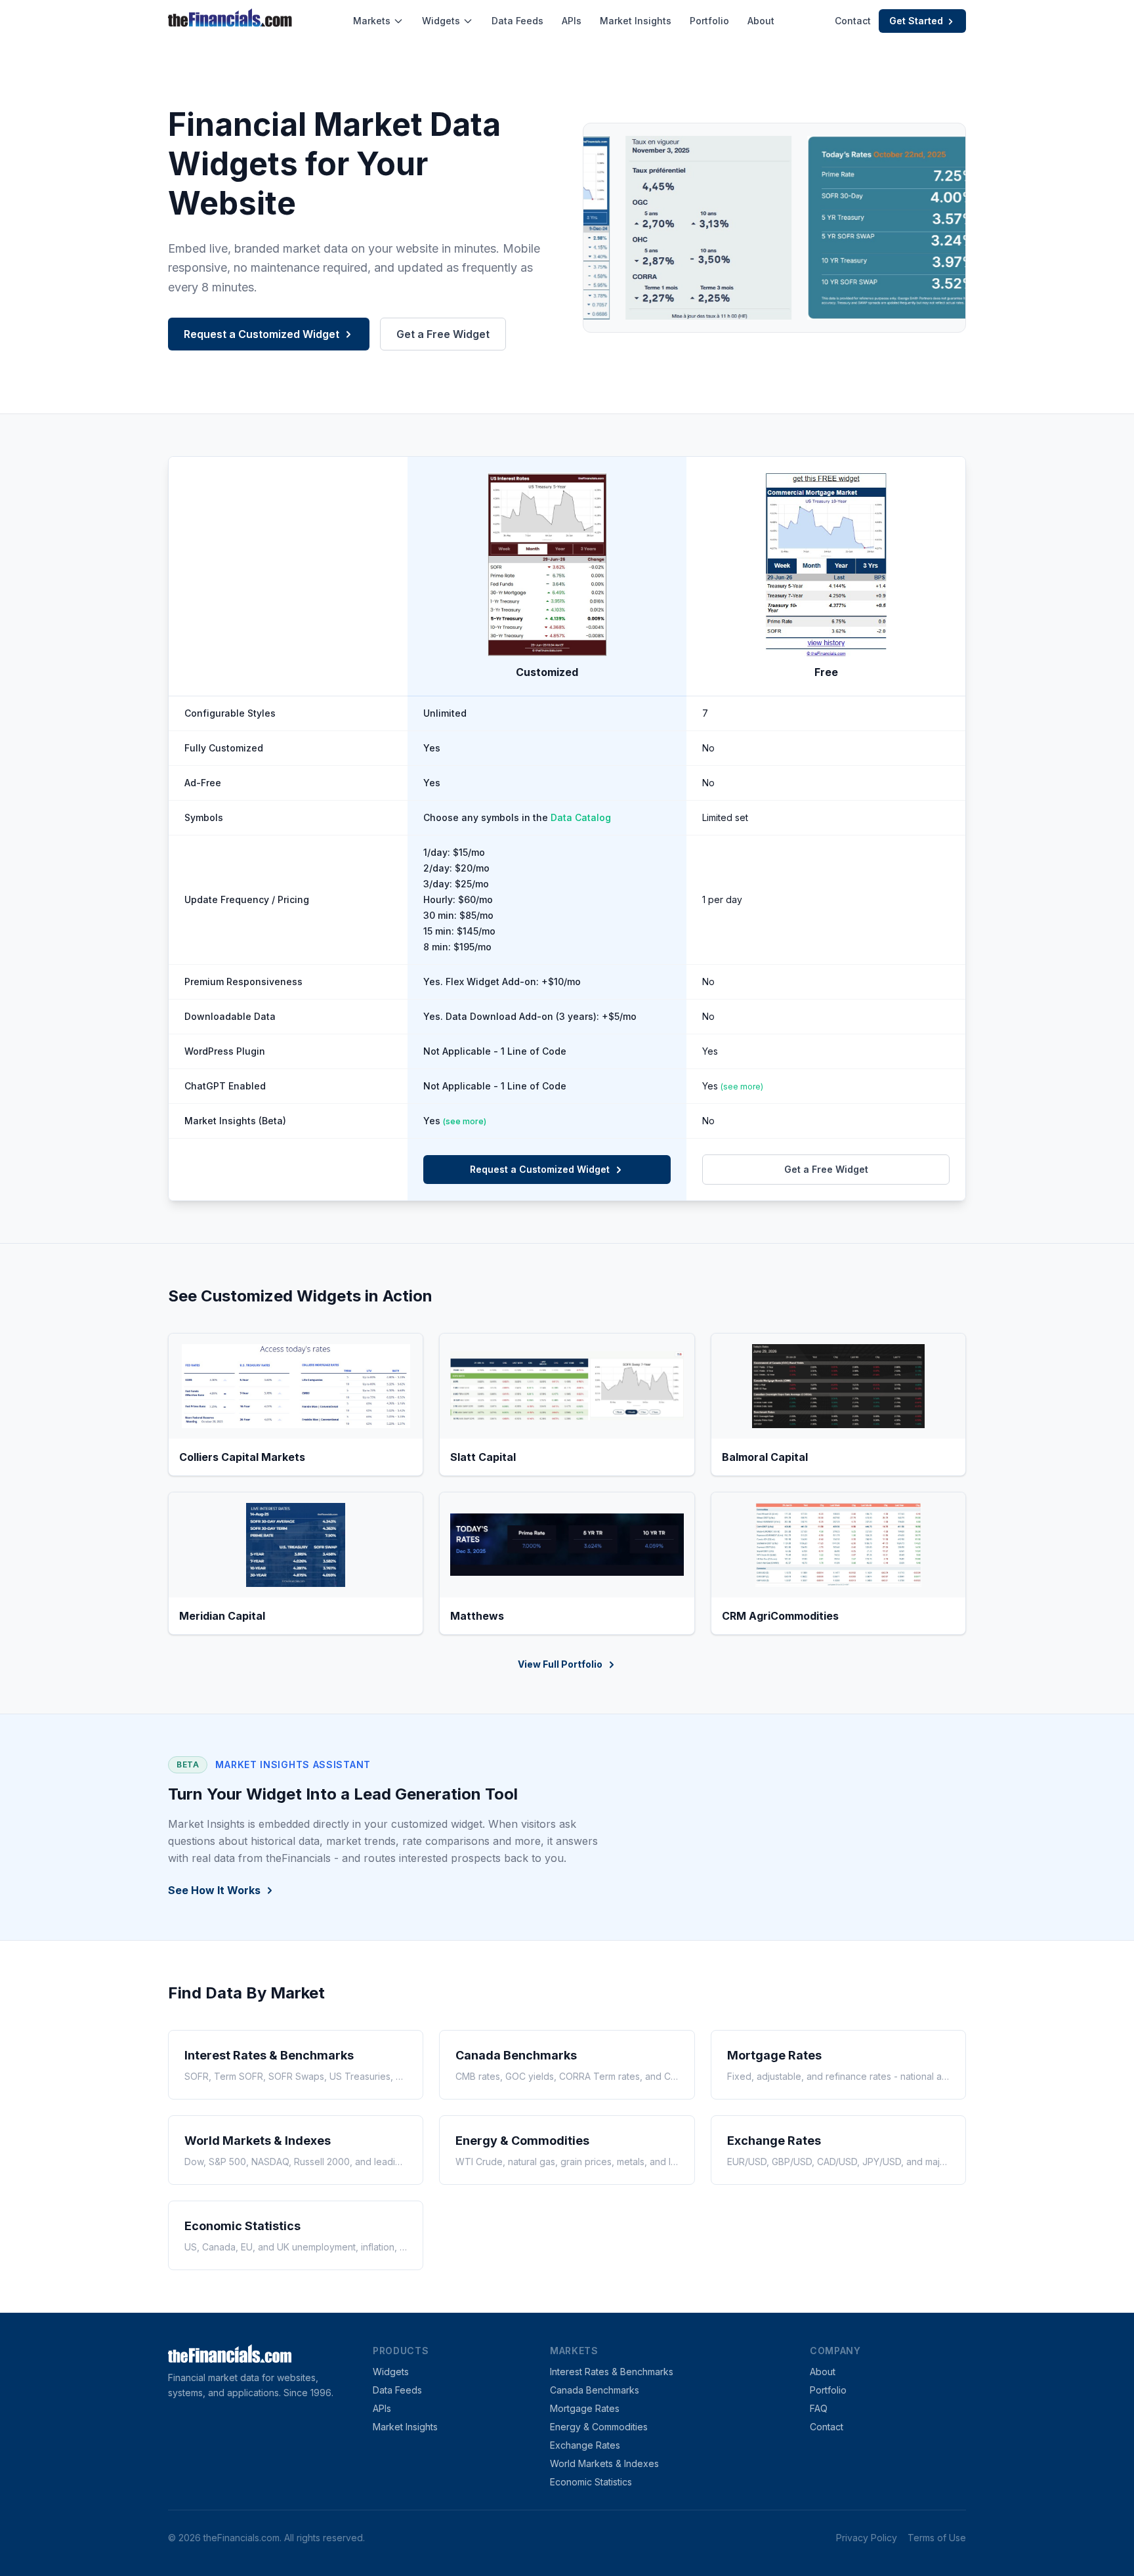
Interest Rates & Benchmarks (612, 2372)
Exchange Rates (585, 2445)
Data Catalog (581, 817)
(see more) (742, 1087)
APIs (572, 21)
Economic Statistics (591, 2482)
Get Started (916, 21)
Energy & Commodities (599, 2427)
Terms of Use (937, 2538)
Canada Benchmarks (595, 2390)
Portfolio (709, 21)
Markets (372, 21)
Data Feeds (517, 21)
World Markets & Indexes (604, 2463)
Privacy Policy (867, 2538)
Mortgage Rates (585, 2408)
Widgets (441, 21)
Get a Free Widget (443, 334)
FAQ (819, 2408)
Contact (853, 21)
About (761, 21)
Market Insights (636, 21)
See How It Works (214, 1890)
